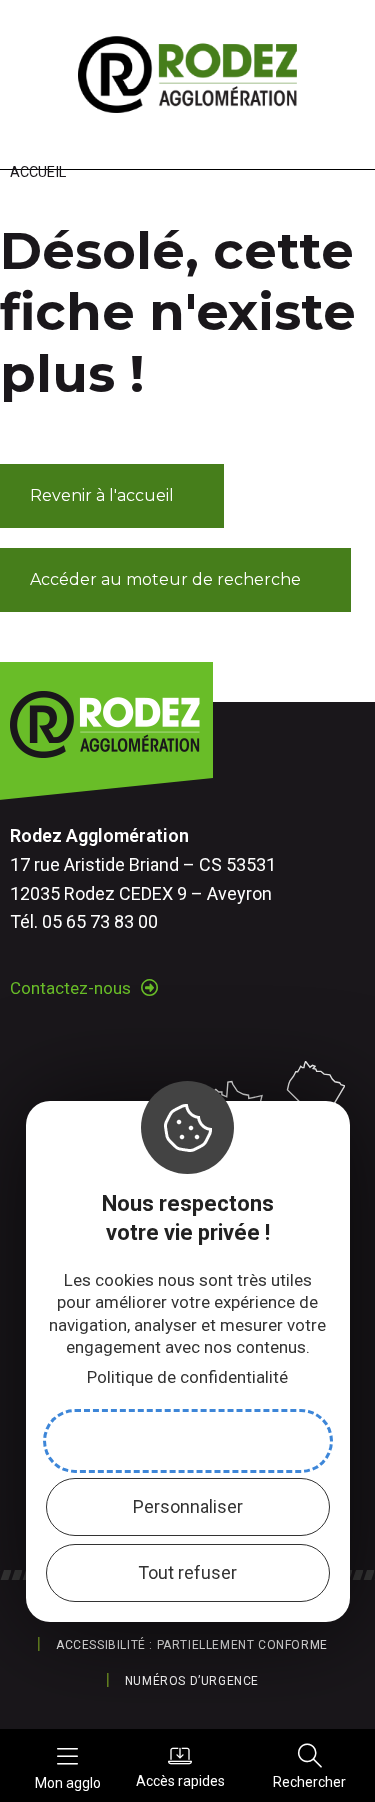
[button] (112, 496)
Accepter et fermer (188, 1440)
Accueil (38, 172)
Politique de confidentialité (187, 1377)
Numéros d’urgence (192, 1681)
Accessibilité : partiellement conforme (192, 1645)
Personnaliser (188, 1506)
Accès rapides (180, 1780)
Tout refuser (187, 1572)
